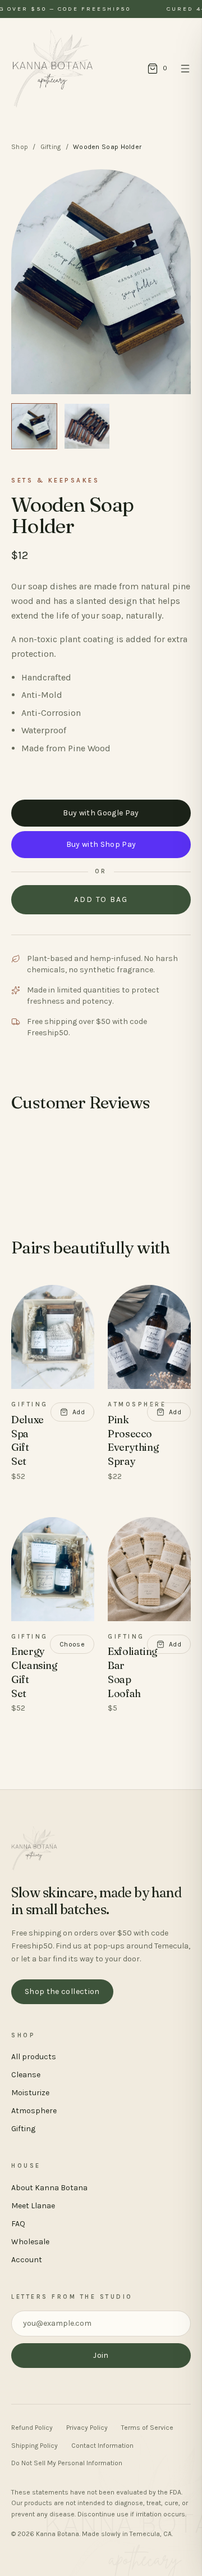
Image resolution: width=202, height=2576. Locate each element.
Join (101, 2355)
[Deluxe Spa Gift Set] (53, 1337)
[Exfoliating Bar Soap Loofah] (149, 1569)
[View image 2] (87, 426)
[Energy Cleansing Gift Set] (53, 1569)
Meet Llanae (33, 2206)
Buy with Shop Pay (101, 844)
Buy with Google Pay (101, 813)
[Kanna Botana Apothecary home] (53, 69)
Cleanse (26, 2075)
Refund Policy (32, 2428)
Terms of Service (147, 2428)
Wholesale (30, 2242)
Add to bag (101, 899)
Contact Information (102, 2446)
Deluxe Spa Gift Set (27, 1440)
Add (79, 1412)
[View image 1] (34, 426)
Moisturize (30, 2093)
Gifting (51, 147)
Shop (20, 147)
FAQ (18, 2224)
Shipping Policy (35, 2446)
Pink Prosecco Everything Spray (133, 1440)
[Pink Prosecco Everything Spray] (149, 1337)
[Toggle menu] (185, 69)
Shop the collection (62, 1991)
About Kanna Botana (49, 2188)
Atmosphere (34, 2111)
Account (27, 2260)
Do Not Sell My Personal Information (67, 2463)
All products (34, 2057)
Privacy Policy (87, 2428)
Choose (72, 1644)
